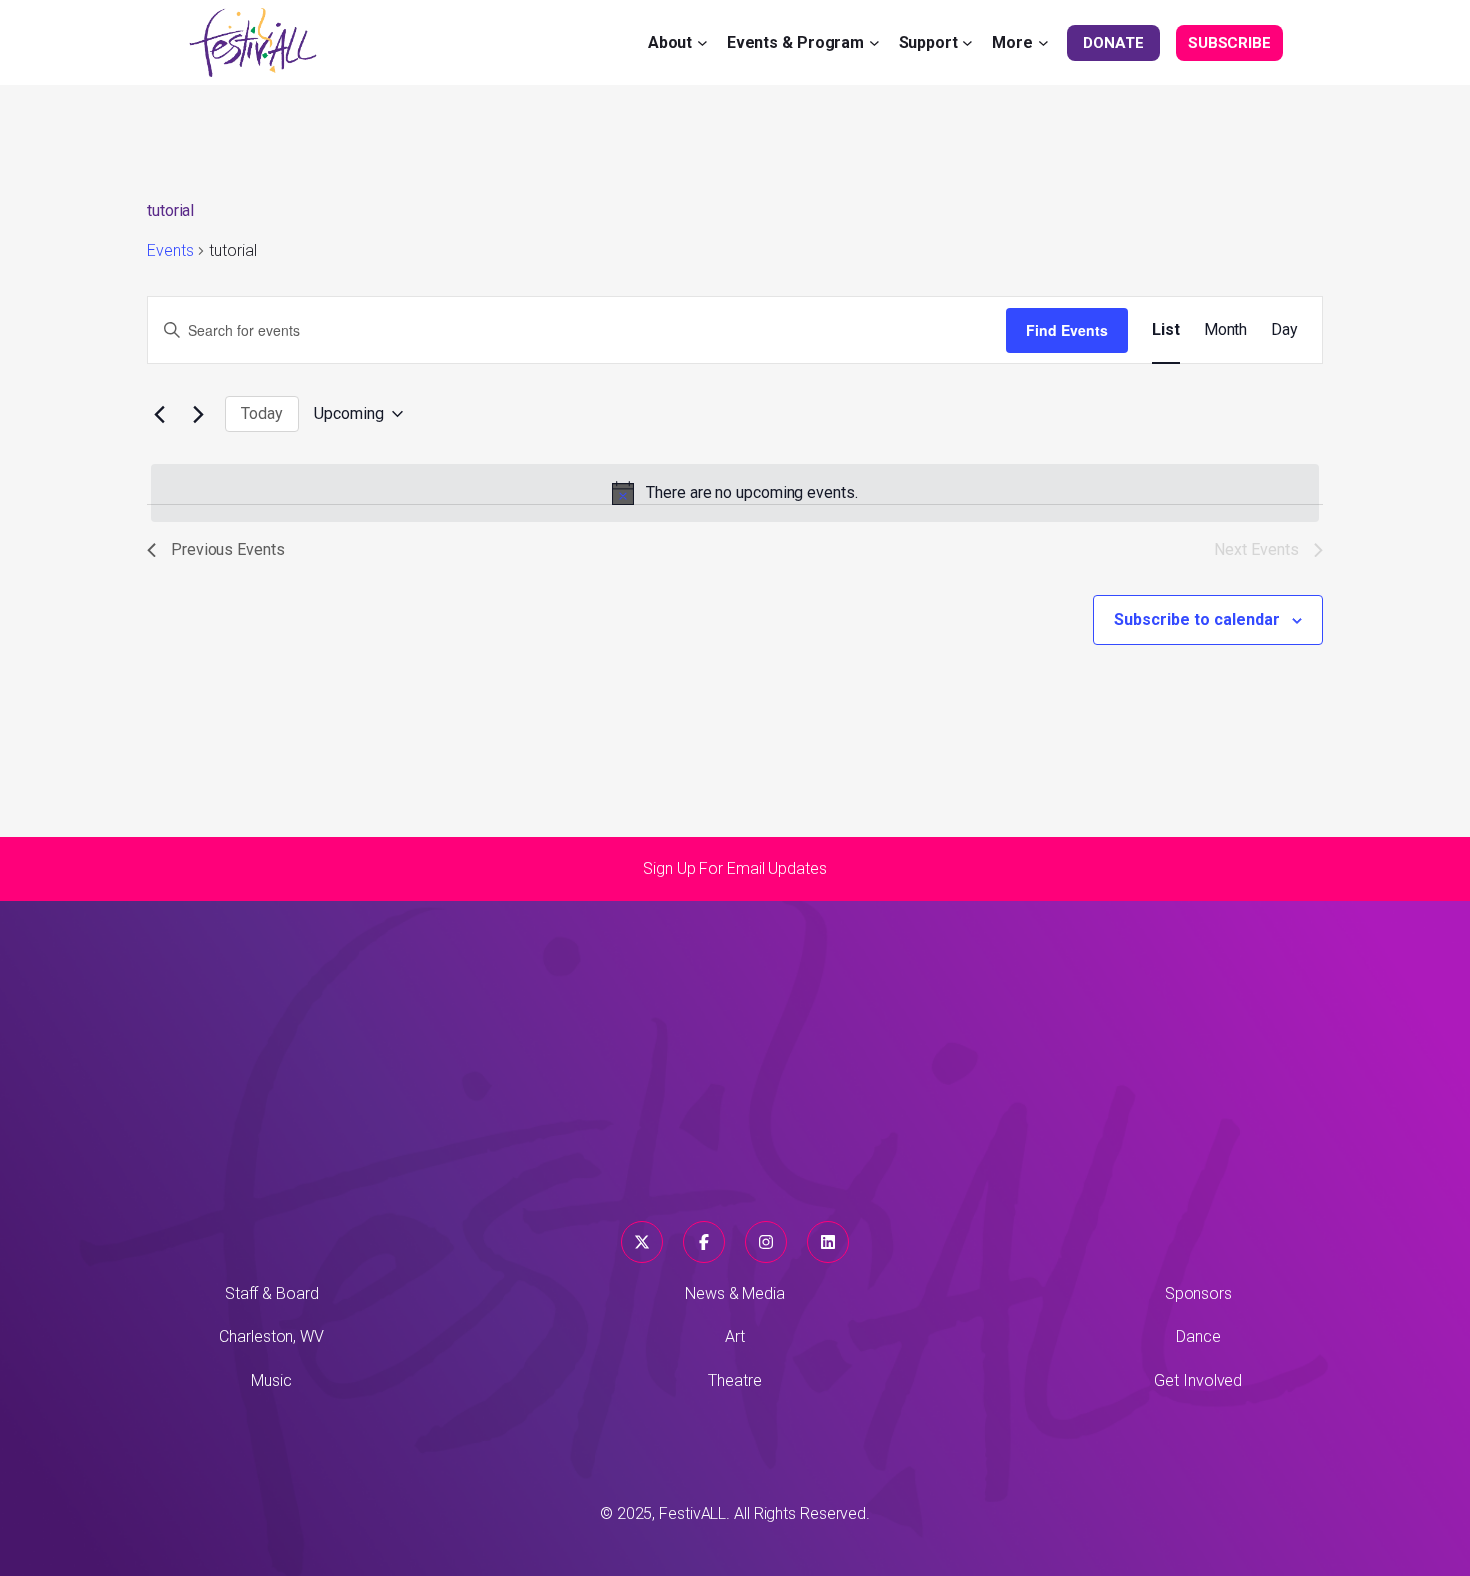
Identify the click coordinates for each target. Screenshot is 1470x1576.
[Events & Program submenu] (874, 42)
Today (262, 413)
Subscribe (1229, 43)
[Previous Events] (159, 414)
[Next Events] (198, 414)
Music (271, 1380)
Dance (1198, 1336)
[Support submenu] (967, 42)
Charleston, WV (271, 1336)
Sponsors (1198, 1293)
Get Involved (1198, 1380)
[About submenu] (702, 42)
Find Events (1067, 330)
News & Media (735, 1293)
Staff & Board (272, 1293)
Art (735, 1336)
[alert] (735, 493)
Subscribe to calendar (1197, 619)
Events (170, 250)
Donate (1113, 43)
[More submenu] (1043, 42)
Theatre (734, 1380)
